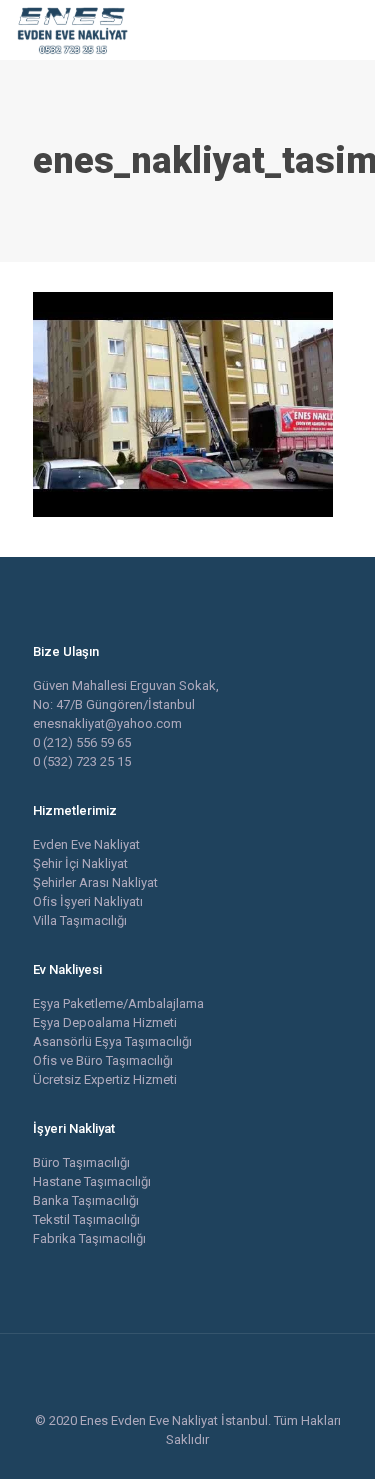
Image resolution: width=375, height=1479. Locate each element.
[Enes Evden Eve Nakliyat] (73, 30)
